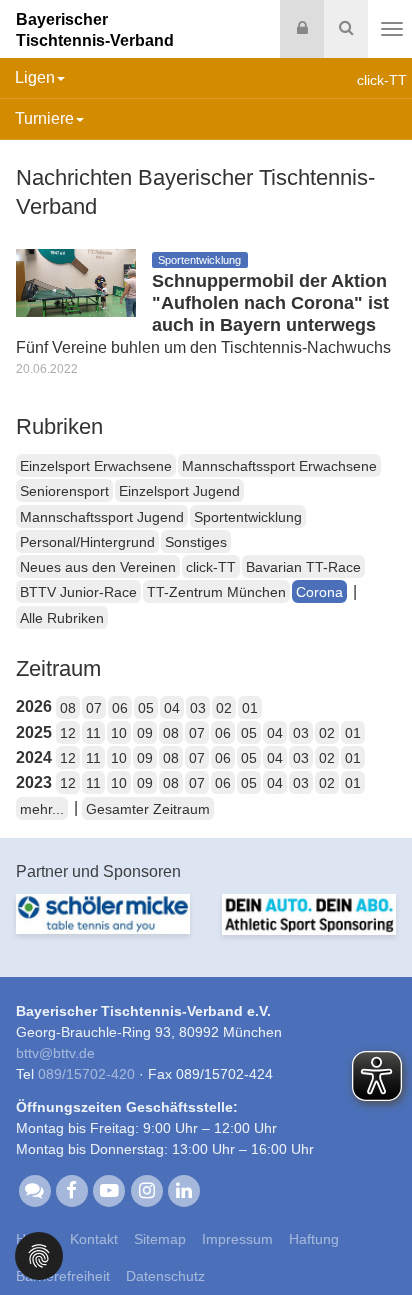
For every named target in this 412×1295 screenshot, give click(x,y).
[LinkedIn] (183, 1189)
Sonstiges (196, 542)
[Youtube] (109, 1189)
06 (120, 708)
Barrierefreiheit (63, 1276)
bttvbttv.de (55, 1053)
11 (93, 733)
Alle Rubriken (62, 618)
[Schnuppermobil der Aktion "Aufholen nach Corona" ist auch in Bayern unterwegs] (76, 281)
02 (224, 708)
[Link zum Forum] (34, 1189)
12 (68, 733)
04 (172, 708)
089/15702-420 (86, 1074)
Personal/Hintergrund (87, 542)
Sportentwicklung (248, 517)
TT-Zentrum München (216, 592)
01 (250, 708)
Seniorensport (64, 491)
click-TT (211, 567)
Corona (319, 592)
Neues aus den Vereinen (98, 567)
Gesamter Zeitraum (148, 809)
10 (119, 733)
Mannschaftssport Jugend (102, 517)
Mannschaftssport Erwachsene (279, 466)
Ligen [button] (35, 77)
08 (68, 708)
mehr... (42, 809)
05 (146, 708)
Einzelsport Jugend (179, 491)
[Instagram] (146, 1189)
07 (94, 708)
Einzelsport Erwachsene (96, 466)
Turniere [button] (44, 118)
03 (198, 708)
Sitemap (160, 1239)
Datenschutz (165, 1276)
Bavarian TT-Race (303, 567)
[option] (103, 925)
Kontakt (94, 1239)
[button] (39, 1254)
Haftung (314, 1239)
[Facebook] (71, 1189)
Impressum (237, 1239)
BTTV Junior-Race (78, 592)
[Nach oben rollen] (372, 1239)
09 (145, 733)
